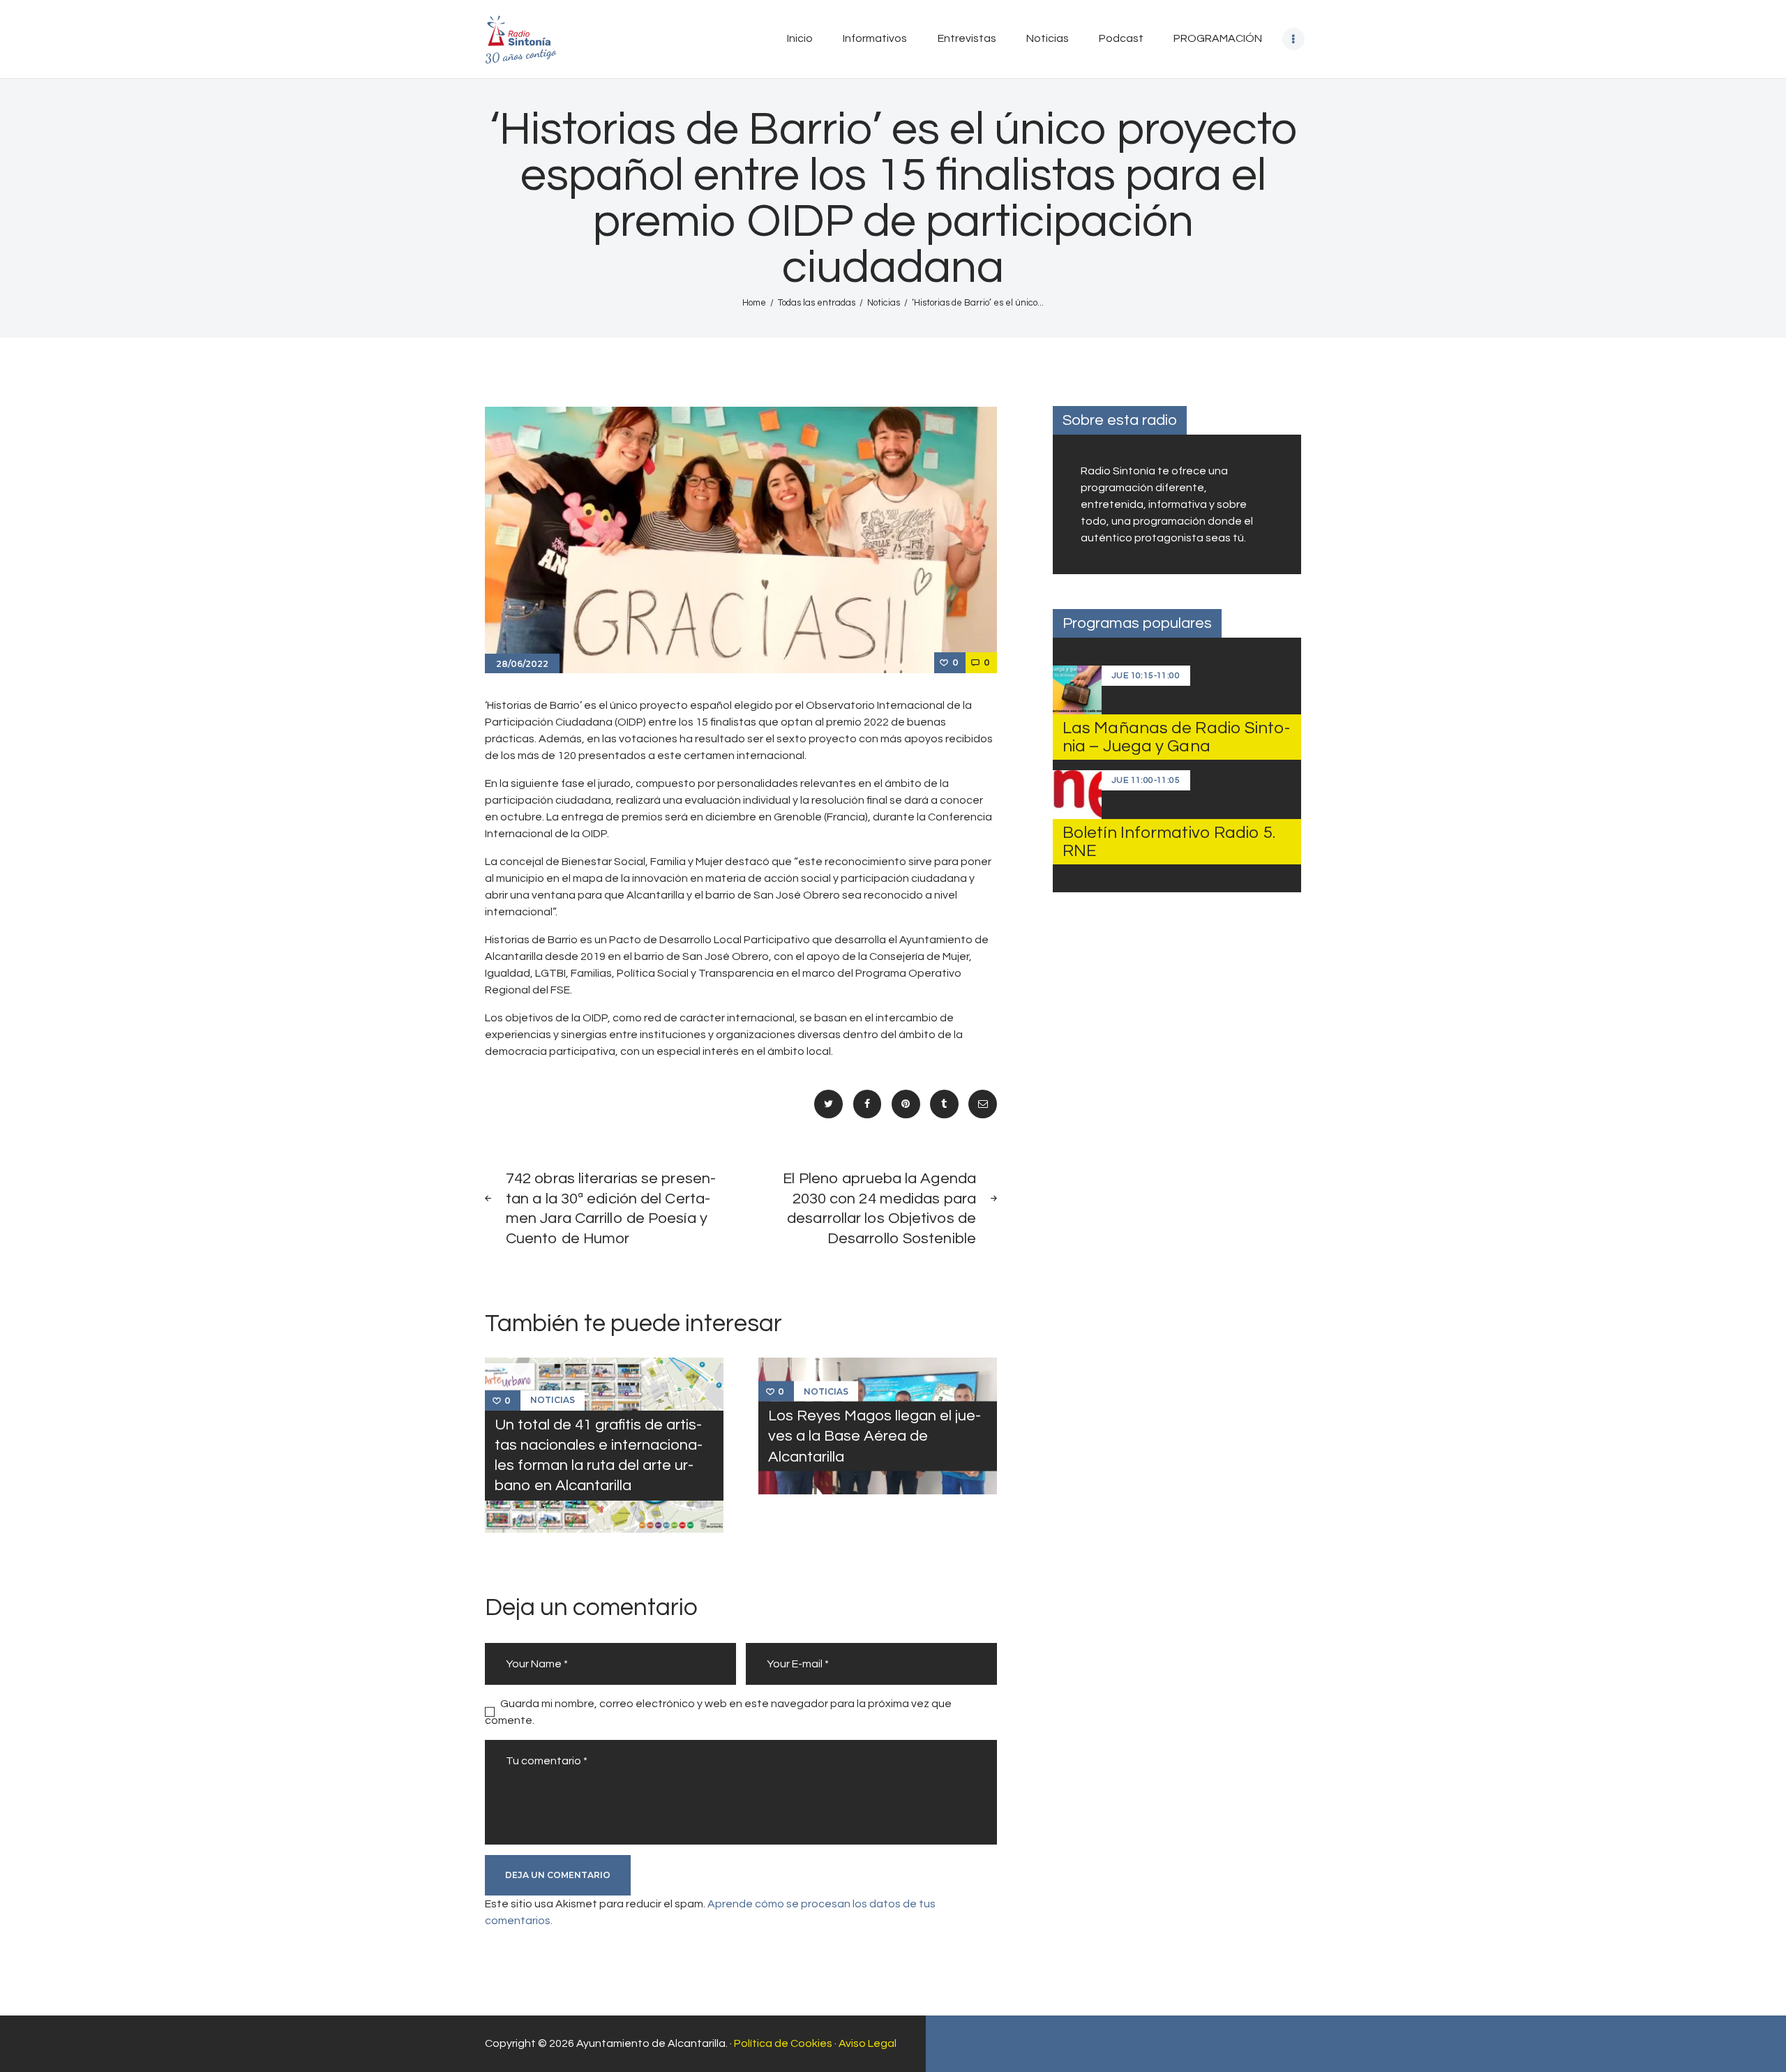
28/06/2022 (522, 664)
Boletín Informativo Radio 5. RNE (1169, 842)
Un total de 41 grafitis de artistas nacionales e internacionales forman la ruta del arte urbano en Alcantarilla (599, 1455)
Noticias (884, 303)
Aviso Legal (868, 2043)
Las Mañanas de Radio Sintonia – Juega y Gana (1176, 737)
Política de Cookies (783, 2043)
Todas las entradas (817, 303)
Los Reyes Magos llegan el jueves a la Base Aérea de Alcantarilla (875, 1436)
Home (754, 303)
